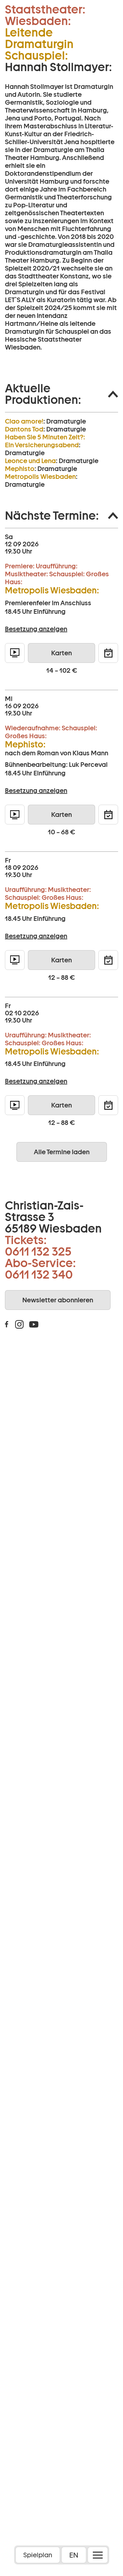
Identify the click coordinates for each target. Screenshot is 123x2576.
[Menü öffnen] (98, 2555)
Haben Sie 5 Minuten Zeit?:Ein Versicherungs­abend (45, 441)
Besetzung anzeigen (36, 629)
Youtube (34, 1324)
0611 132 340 (39, 1274)
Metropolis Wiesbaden (40, 477)
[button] (61, 394)
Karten (61, 653)
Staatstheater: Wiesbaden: (45, 15)
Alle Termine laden (62, 1152)
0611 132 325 (38, 1251)
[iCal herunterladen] (108, 653)
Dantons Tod (24, 429)
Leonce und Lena (30, 461)
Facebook (7, 1324)
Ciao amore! (24, 421)
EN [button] (74, 2555)
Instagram (19, 1324)
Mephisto (20, 469)
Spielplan (38, 2555)
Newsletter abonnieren (58, 1300)
